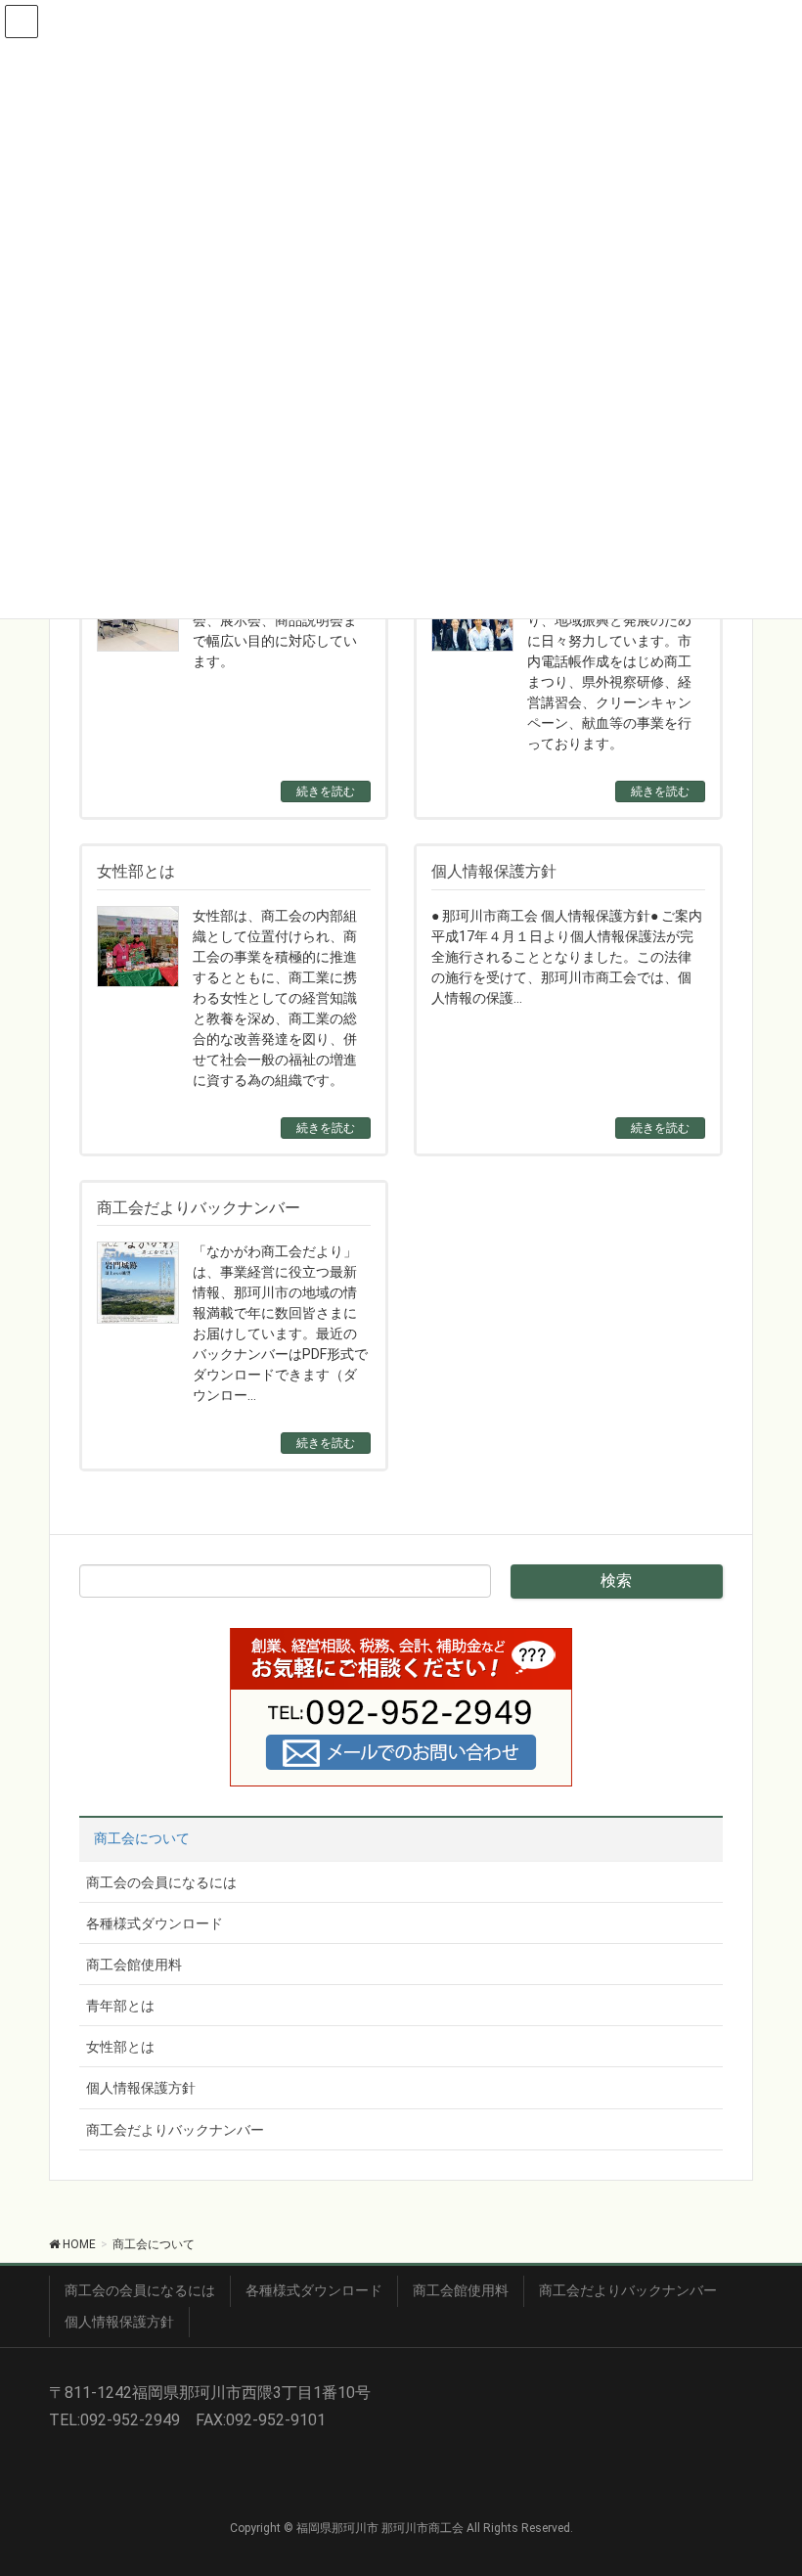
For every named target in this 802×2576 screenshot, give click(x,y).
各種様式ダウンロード (155, 1923)
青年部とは (120, 2006)
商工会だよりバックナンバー (175, 2130)
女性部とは (120, 2047)
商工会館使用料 (134, 1965)
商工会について (142, 1838)
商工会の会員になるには (161, 1882)
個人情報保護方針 (141, 2088)
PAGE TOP (766, 2481)
